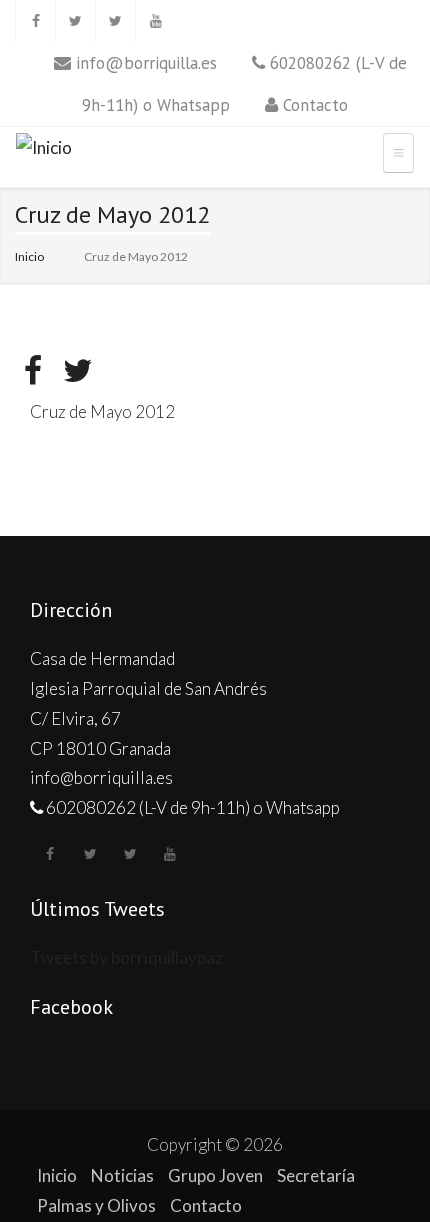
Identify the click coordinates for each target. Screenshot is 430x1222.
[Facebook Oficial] (35, 21)
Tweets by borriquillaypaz (126, 957)
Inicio (29, 256)
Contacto (315, 105)
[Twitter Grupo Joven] (115, 21)
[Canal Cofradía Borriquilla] (155, 21)
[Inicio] (44, 150)
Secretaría (316, 1175)
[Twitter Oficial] (75, 21)
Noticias (122, 1175)
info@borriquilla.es (146, 63)
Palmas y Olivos (96, 1205)
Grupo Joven (215, 1175)
